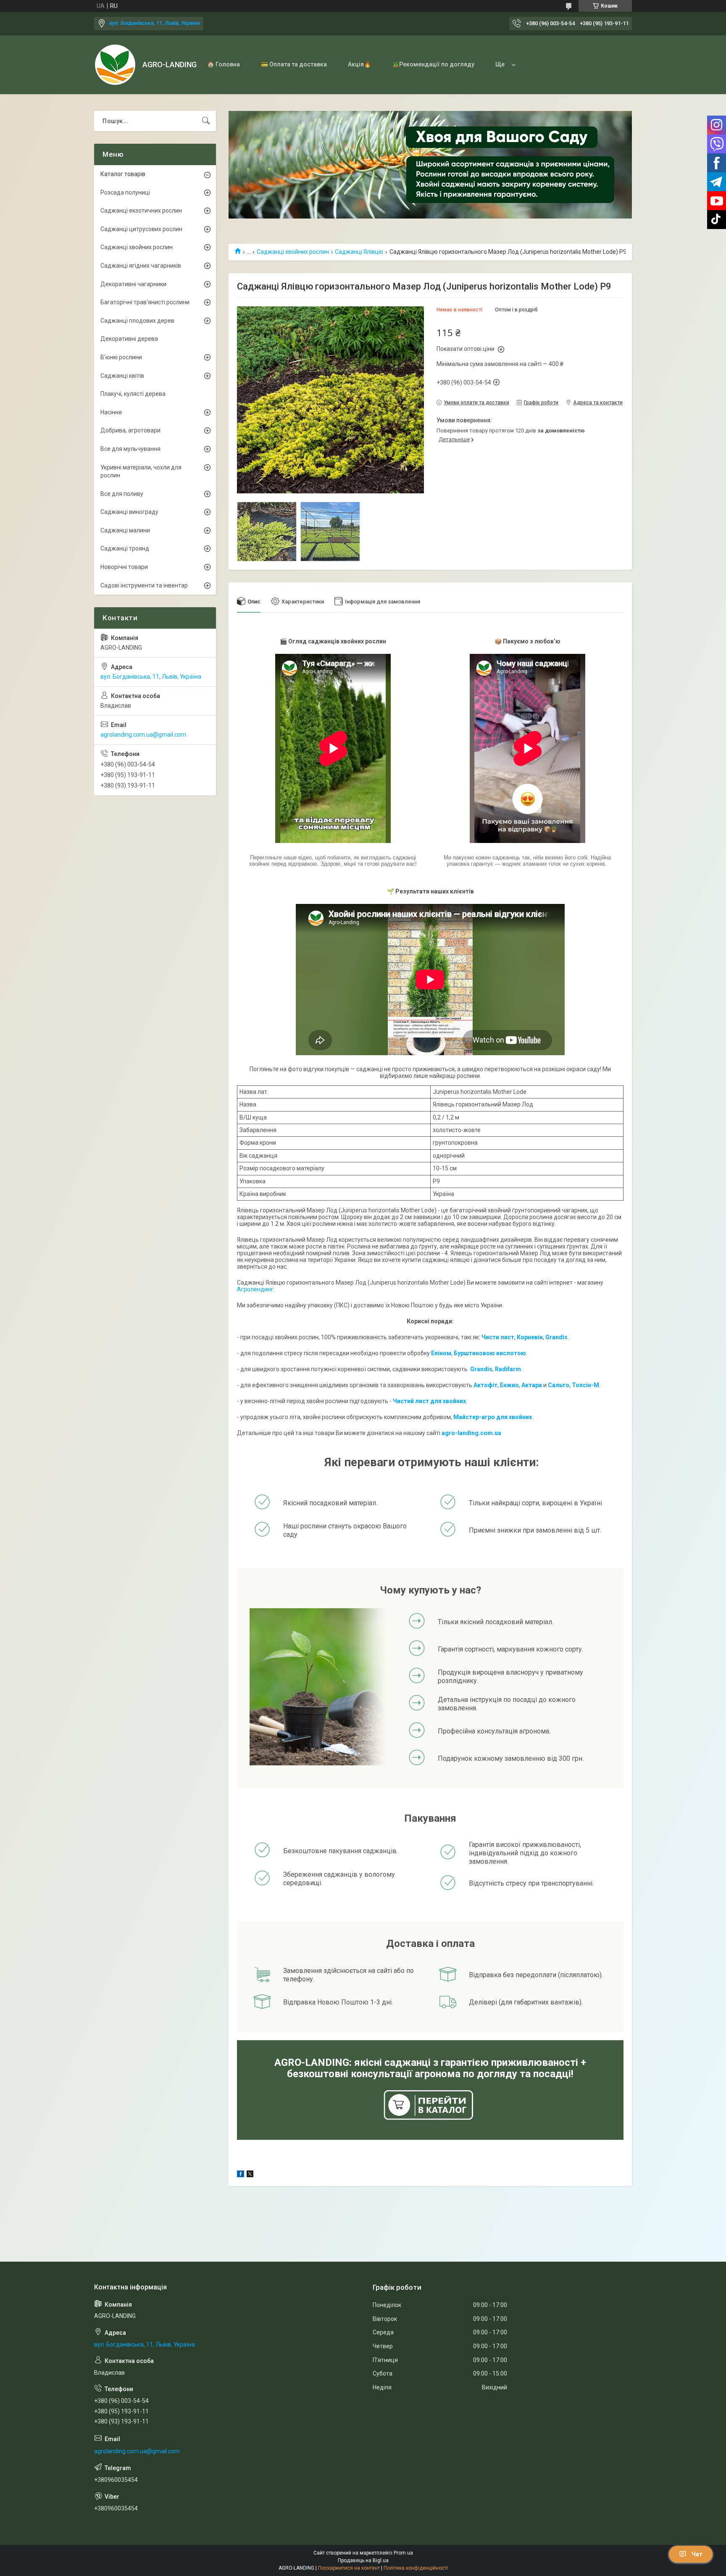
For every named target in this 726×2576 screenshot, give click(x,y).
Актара (532, 1385)
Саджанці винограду (129, 512)
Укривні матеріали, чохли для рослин (141, 471)
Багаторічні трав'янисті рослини (145, 302)
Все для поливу (122, 494)
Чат (697, 2554)
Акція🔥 (359, 64)
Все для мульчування (130, 449)
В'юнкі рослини (121, 357)
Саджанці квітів (122, 376)
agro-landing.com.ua (471, 1433)
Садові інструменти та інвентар (144, 585)
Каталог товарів (123, 174)
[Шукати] (206, 121)
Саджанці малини (125, 530)
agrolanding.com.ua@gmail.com (143, 735)
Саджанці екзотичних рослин (141, 211)
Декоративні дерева (129, 339)
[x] (250, 2175)
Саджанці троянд (125, 548)
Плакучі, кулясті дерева (133, 394)
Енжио (509, 1385)
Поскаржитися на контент (349, 2568)
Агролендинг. (256, 1289)
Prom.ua (403, 2553)
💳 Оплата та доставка (294, 64)
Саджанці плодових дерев (137, 321)
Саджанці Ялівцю (359, 252)
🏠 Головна (224, 64)
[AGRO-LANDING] (115, 65)
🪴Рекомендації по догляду (433, 64)
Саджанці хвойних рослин (293, 252)
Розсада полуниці (125, 192)
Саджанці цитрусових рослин (141, 229)
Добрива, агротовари (130, 430)
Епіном (441, 1353)
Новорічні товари (124, 567)
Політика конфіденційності (416, 2568)
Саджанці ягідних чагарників (141, 266)
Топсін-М (585, 1385)
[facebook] (241, 2175)
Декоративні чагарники (133, 284)
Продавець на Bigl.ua (363, 2560)
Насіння (111, 412)
